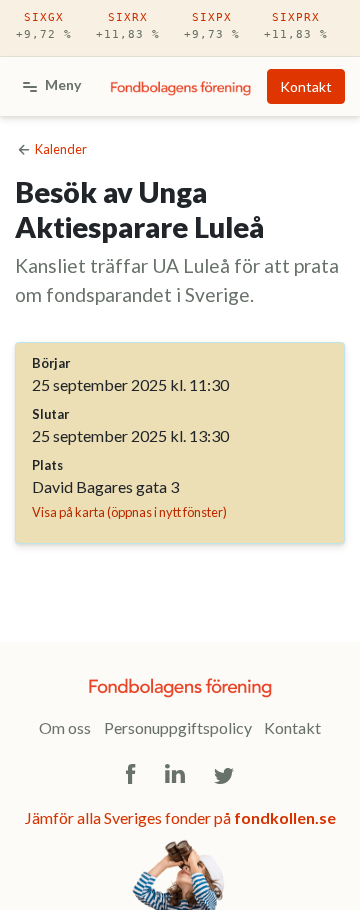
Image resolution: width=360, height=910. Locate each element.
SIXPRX (296, 26)
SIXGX (44, 26)
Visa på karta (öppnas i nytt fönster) (129, 512)
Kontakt (306, 86)
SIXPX (212, 26)
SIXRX (128, 26)
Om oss (65, 727)
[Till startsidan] (180, 87)
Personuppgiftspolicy (178, 727)
